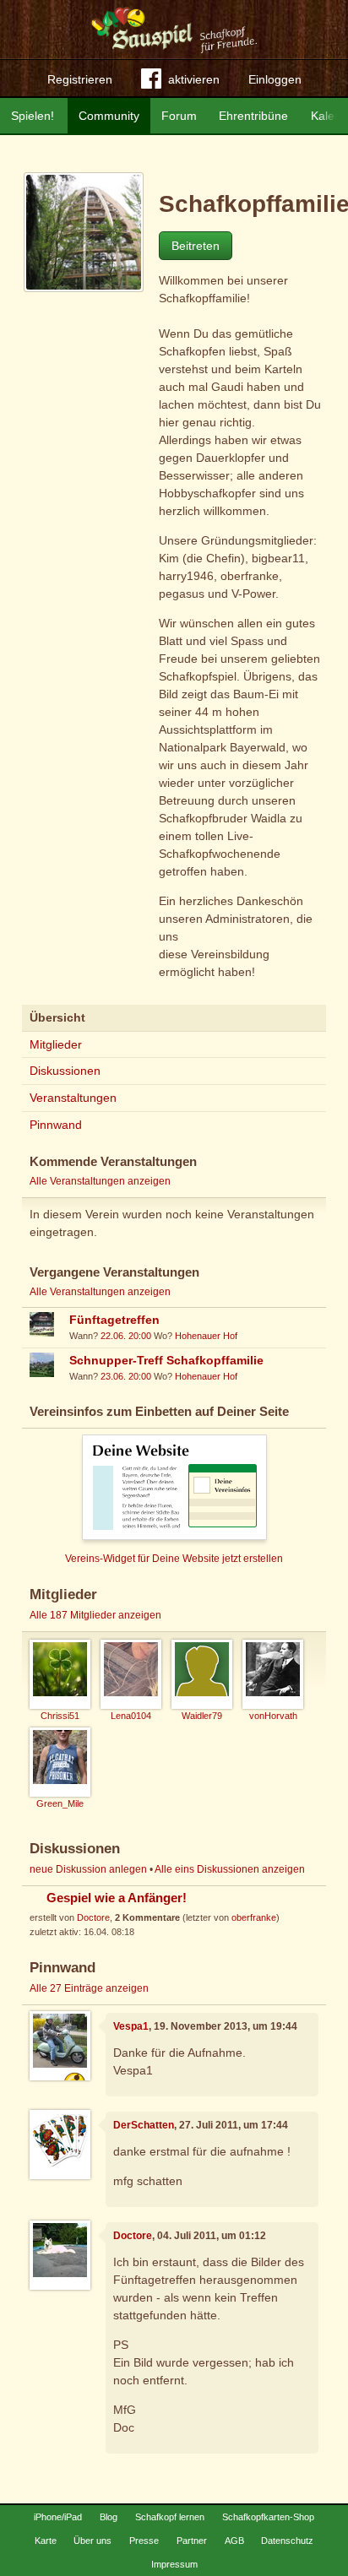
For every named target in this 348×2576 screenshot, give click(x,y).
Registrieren (80, 79)
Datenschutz (287, 2541)
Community (109, 116)
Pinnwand (56, 1125)
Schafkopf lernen (170, 2517)
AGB (234, 2541)
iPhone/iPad (58, 2517)
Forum (179, 116)
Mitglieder (56, 1044)
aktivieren (194, 79)
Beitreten (196, 246)
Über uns (92, 2541)
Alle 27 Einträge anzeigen (89, 1988)
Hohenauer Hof (206, 1336)
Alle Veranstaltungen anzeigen (100, 1181)
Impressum (174, 2564)
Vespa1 (131, 2026)
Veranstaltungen (73, 1098)
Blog (109, 2517)
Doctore (93, 1917)
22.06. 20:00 (126, 1336)
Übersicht (57, 1017)
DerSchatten (144, 2125)
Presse (144, 2541)
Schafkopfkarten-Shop (268, 2517)
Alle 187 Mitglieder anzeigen (95, 1615)
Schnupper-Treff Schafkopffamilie (166, 1360)
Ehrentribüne (253, 116)
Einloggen (275, 79)
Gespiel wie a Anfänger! (117, 1898)
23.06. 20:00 (126, 1376)
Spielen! (33, 116)
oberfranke (254, 1917)
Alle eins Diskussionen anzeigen (230, 1869)
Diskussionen (65, 1071)
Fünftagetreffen (114, 1320)
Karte (46, 2541)
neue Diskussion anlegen (88, 1869)
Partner (192, 2541)
